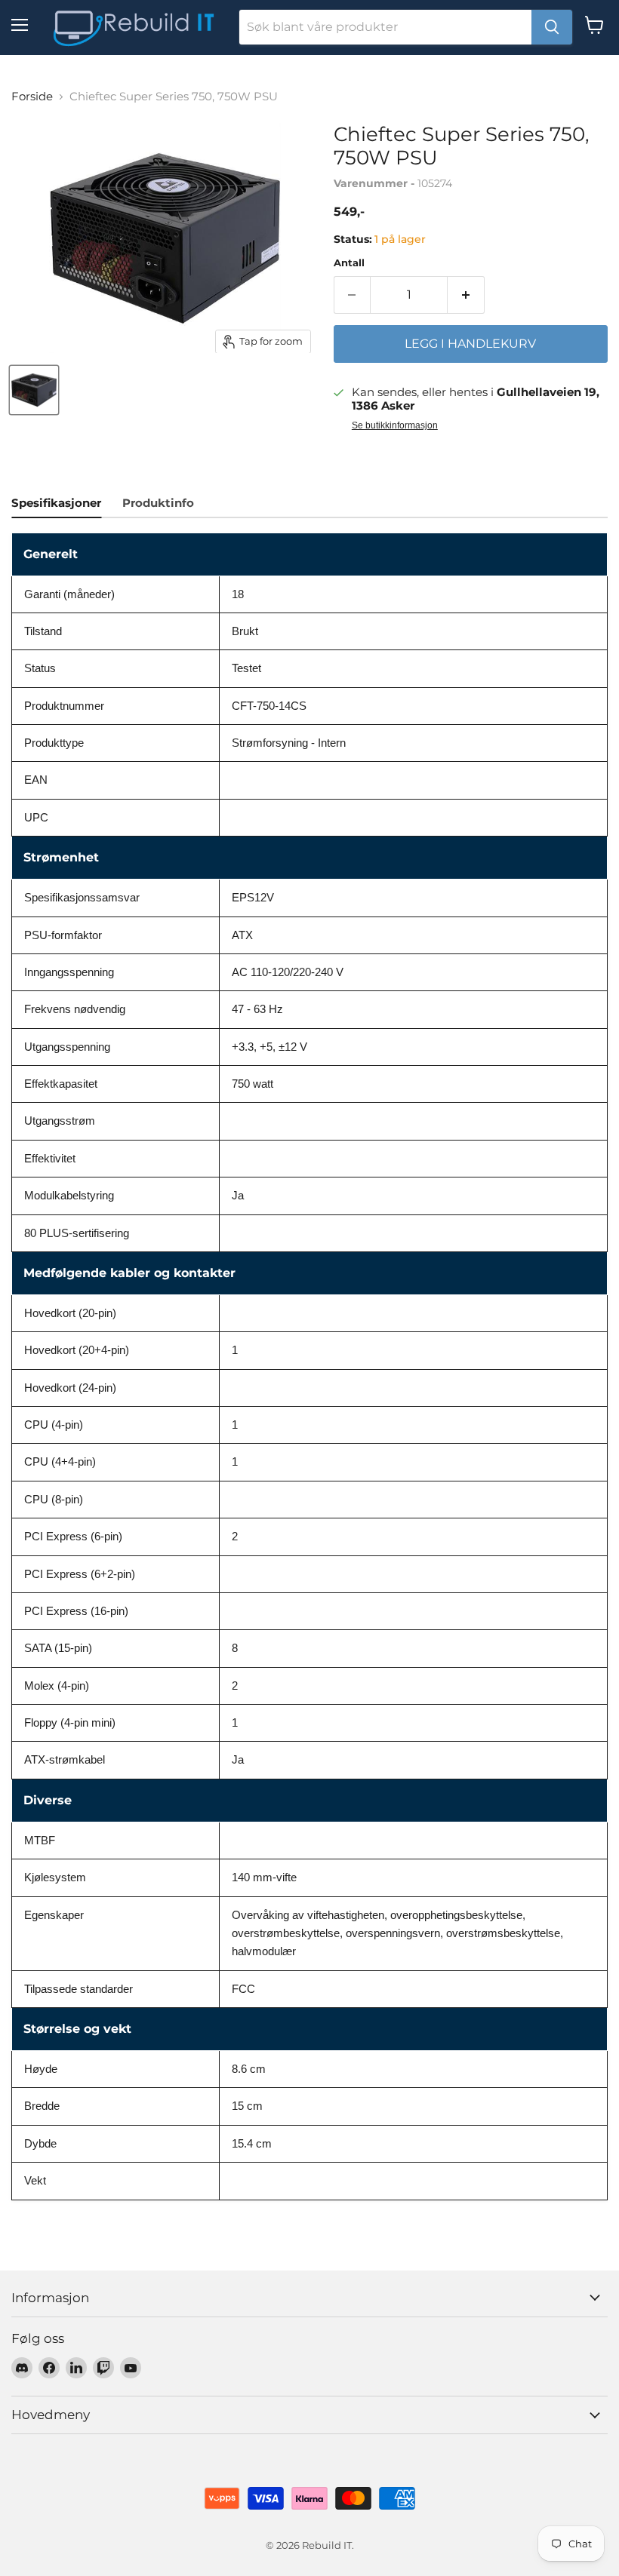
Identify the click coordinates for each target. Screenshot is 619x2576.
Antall (349, 263)
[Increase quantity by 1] (466, 295)
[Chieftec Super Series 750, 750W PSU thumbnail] (34, 390)
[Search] (552, 27)
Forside (32, 96)
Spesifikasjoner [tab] (56, 503)
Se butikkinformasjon (395, 425)
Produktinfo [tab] (158, 503)
